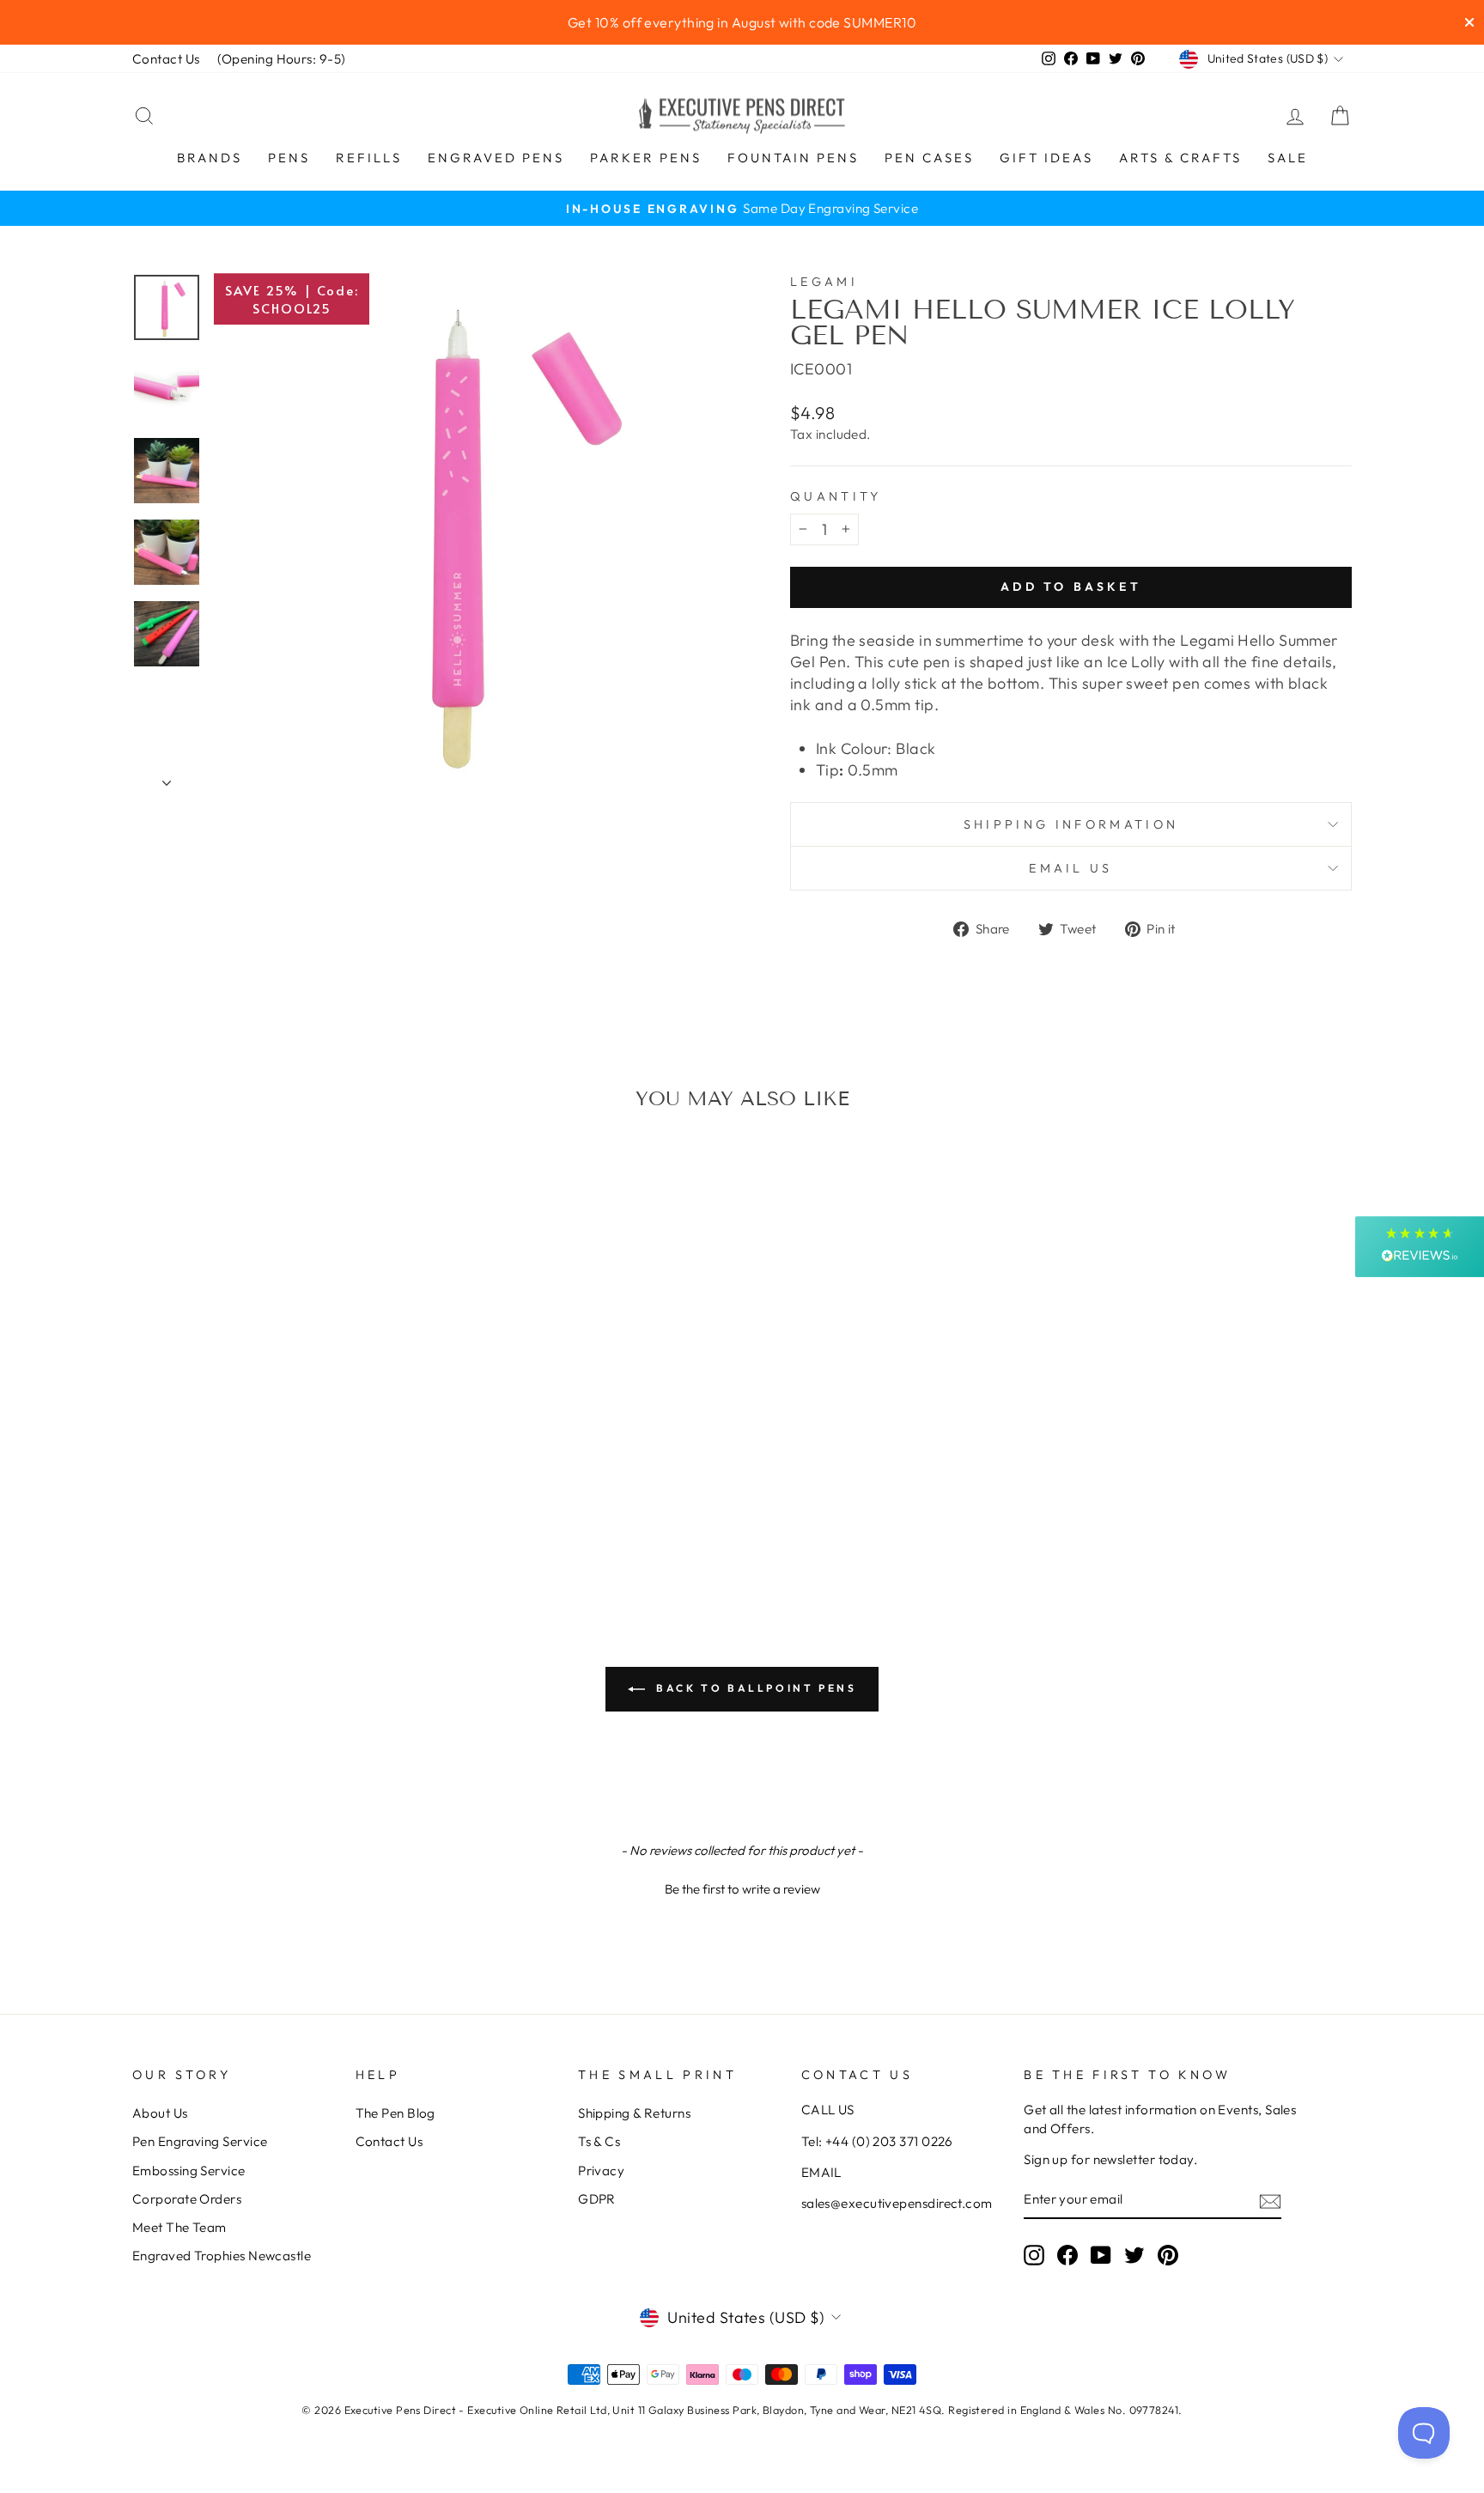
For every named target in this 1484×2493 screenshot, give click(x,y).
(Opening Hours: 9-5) (282, 59)
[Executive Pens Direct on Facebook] (1067, 2255)
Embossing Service (189, 2171)
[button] (742, 1887)
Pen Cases (929, 158)
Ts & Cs (599, 2141)
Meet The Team (179, 2227)
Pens (289, 158)
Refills (369, 158)
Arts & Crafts (1180, 158)
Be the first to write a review (742, 1889)
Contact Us (166, 59)
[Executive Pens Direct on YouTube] (1101, 2255)
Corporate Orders (187, 2199)
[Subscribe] (1270, 2201)
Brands (210, 158)
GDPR (597, 2199)
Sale (1288, 158)
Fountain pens (793, 158)
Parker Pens (646, 158)
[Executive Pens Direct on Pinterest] (1168, 2255)
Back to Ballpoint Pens (754, 1688)
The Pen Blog (395, 2113)
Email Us (1071, 868)
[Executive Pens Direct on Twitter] (1134, 2255)
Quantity (836, 496)
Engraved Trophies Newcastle (222, 2256)
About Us (160, 2113)
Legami (824, 282)
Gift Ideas (1046, 158)
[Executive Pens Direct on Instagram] (1034, 2255)
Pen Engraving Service (200, 2141)
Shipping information (1071, 824)
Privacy (601, 2171)
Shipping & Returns (634, 2113)
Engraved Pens (496, 158)
